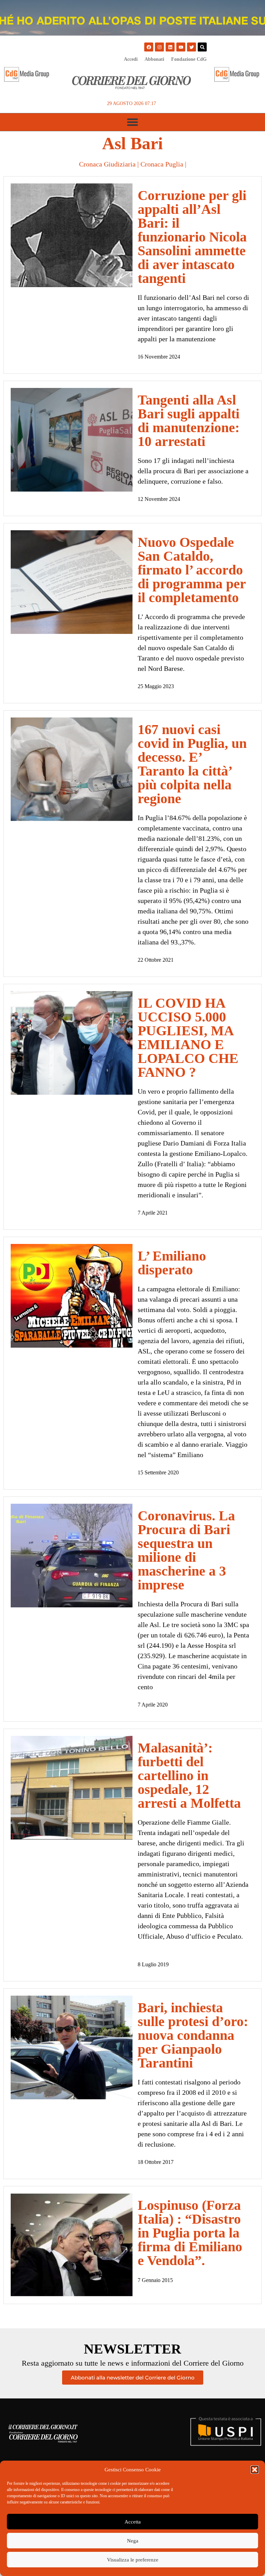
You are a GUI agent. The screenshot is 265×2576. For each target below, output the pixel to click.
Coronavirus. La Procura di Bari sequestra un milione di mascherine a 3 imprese (186, 1550)
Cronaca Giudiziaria (107, 164)
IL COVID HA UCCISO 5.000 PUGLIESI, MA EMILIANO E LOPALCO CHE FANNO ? (188, 1038)
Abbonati (154, 59)
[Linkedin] (170, 47)
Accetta (133, 2522)
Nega (133, 2541)
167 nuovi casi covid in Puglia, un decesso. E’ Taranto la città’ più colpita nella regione (192, 764)
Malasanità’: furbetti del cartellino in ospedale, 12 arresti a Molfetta (189, 1775)
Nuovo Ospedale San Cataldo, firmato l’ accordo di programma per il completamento (192, 570)
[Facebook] (149, 47)
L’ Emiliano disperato (172, 1263)
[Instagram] (159, 47)
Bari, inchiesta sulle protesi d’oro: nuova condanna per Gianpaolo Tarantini (193, 2035)
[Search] (202, 47)
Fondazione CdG (189, 59)
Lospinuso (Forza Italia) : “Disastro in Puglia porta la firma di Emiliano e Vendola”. (190, 2233)
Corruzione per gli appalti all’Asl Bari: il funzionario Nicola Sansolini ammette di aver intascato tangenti (192, 237)
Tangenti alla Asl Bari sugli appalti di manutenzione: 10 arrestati (189, 421)
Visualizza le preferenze (133, 2560)
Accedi (131, 59)
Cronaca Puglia (162, 164)
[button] (255, 2470)
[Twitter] (192, 47)
